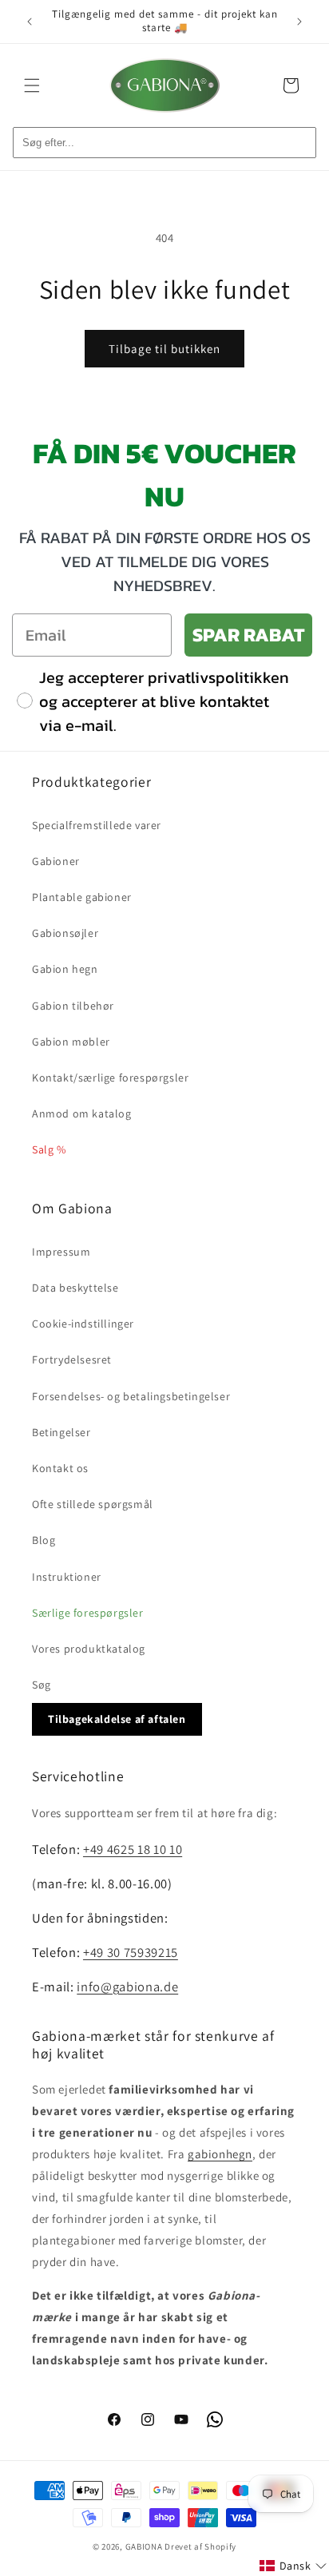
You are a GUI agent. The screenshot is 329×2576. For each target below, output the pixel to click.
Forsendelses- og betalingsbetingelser (131, 1396)
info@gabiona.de (127, 1987)
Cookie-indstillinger (83, 1324)
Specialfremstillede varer (97, 825)
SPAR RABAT (248, 635)
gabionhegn (220, 2154)
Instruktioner (67, 1577)
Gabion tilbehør (73, 1006)
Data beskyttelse (75, 1288)
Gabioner (56, 861)
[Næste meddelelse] (299, 22)
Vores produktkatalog (89, 1649)
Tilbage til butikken (164, 349)
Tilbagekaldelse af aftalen (117, 1719)
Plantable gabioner (82, 897)
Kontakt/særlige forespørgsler (110, 1078)
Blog (44, 1540)
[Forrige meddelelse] (30, 22)
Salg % (49, 1149)
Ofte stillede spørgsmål (93, 1504)
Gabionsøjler (65, 933)
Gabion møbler (71, 1042)
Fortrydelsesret (72, 1359)
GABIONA (144, 2546)
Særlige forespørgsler (88, 1613)
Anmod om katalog (82, 1113)
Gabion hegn (65, 969)
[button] (32, 85)
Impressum (61, 1252)
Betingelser (61, 1432)
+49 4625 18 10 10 (133, 1849)
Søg (42, 1685)
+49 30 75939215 (131, 1952)
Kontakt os (60, 1468)
